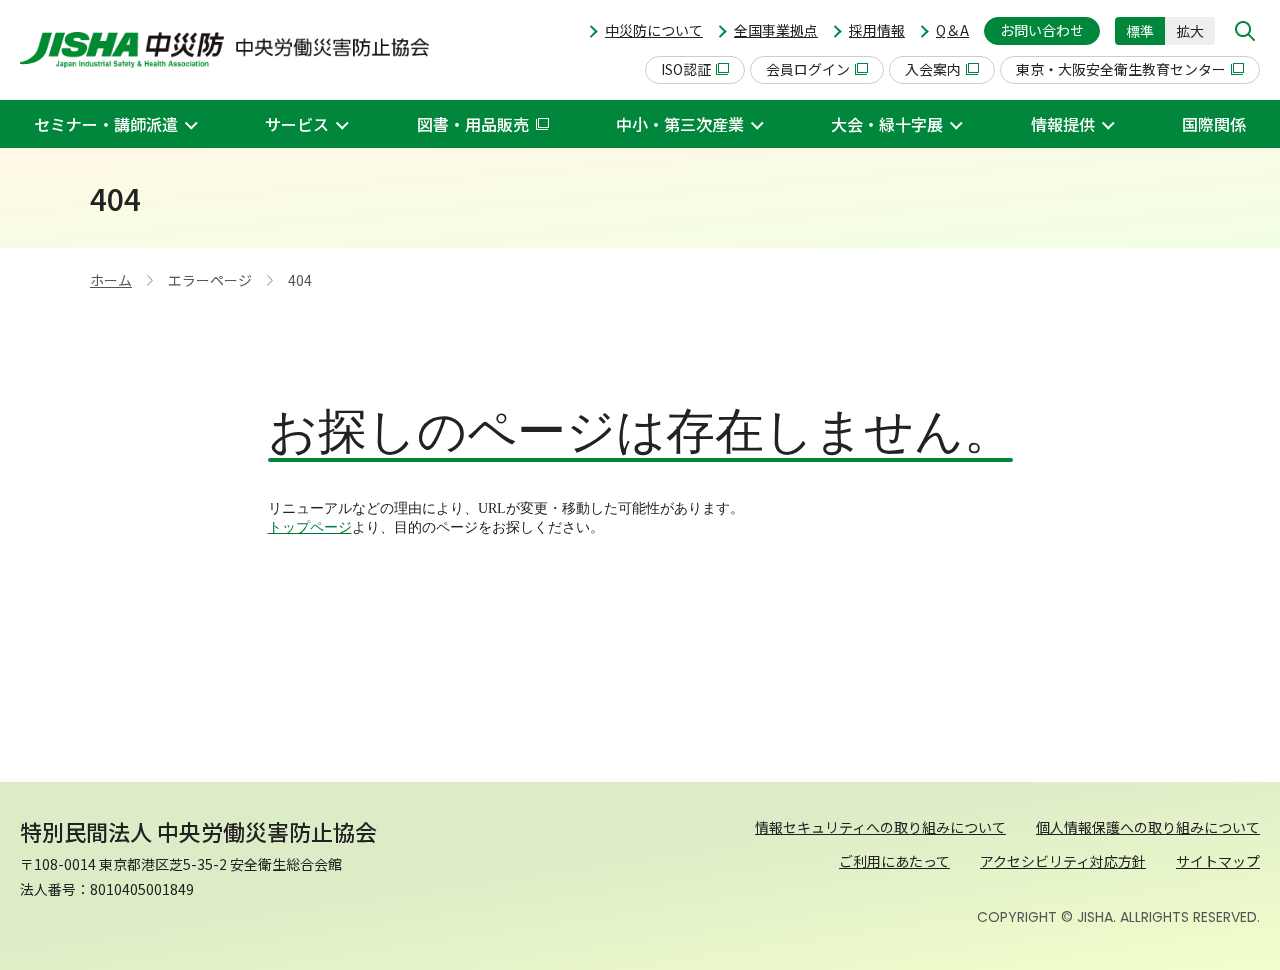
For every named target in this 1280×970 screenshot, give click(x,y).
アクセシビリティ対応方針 (1063, 861)
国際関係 (1214, 124)
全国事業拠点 (776, 30)
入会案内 (933, 69)
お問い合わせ (1042, 30)
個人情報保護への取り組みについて (1148, 827)
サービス (297, 124)
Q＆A (952, 30)
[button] (1245, 31)
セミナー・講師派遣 (106, 124)
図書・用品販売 (473, 124)
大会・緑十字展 (887, 124)
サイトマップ (1218, 861)
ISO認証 (686, 69)
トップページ (310, 527)
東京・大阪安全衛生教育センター (1121, 69)
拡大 (1190, 31)
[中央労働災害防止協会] (224, 50)
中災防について (654, 30)
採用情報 (877, 30)
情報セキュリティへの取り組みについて (880, 827)
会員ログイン (808, 69)
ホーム (111, 280)
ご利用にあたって (894, 861)
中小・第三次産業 (680, 124)
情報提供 (1063, 124)
